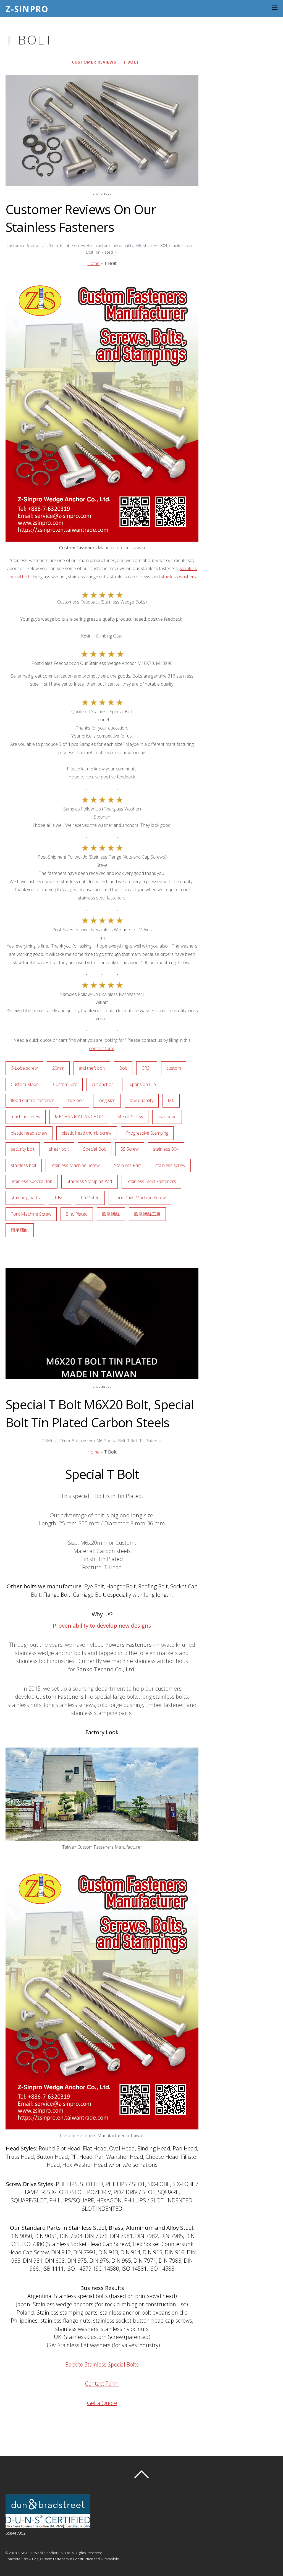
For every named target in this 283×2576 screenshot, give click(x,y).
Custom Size (65, 1084)
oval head (167, 1117)
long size (107, 1100)
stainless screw (170, 1165)
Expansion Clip (142, 1084)
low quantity (123, 246)
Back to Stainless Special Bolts (102, 2364)
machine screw (26, 1117)
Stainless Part (128, 1165)
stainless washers (178, 577)
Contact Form (102, 2384)
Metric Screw (130, 1117)
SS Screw (130, 1149)
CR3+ (147, 1068)
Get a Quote (102, 2403)
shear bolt (59, 1149)
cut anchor (102, 1084)
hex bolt (76, 1100)
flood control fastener (32, 1100)
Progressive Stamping (147, 1133)
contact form (102, 1048)
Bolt (90, 246)
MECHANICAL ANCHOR (79, 1117)
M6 (138, 246)
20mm (52, 246)
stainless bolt (182, 246)
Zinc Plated (77, 1214)
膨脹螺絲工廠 (147, 1214)
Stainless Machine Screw (75, 1165)
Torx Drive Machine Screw (140, 1198)
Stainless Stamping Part (90, 1181)
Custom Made (25, 1084)
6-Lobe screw (72, 246)
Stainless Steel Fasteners (151, 1181)
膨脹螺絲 (111, 1214)
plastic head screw (29, 1133)
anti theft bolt (92, 1068)
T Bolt (131, 62)
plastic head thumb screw (87, 1133)
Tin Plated (104, 252)
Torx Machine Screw (31, 1214)
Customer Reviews (94, 62)
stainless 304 (155, 246)
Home (93, 263)
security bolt (23, 1149)
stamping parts (25, 1198)
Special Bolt (95, 1149)
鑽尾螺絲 (20, 1230)
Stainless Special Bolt (32, 1181)
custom (103, 246)
